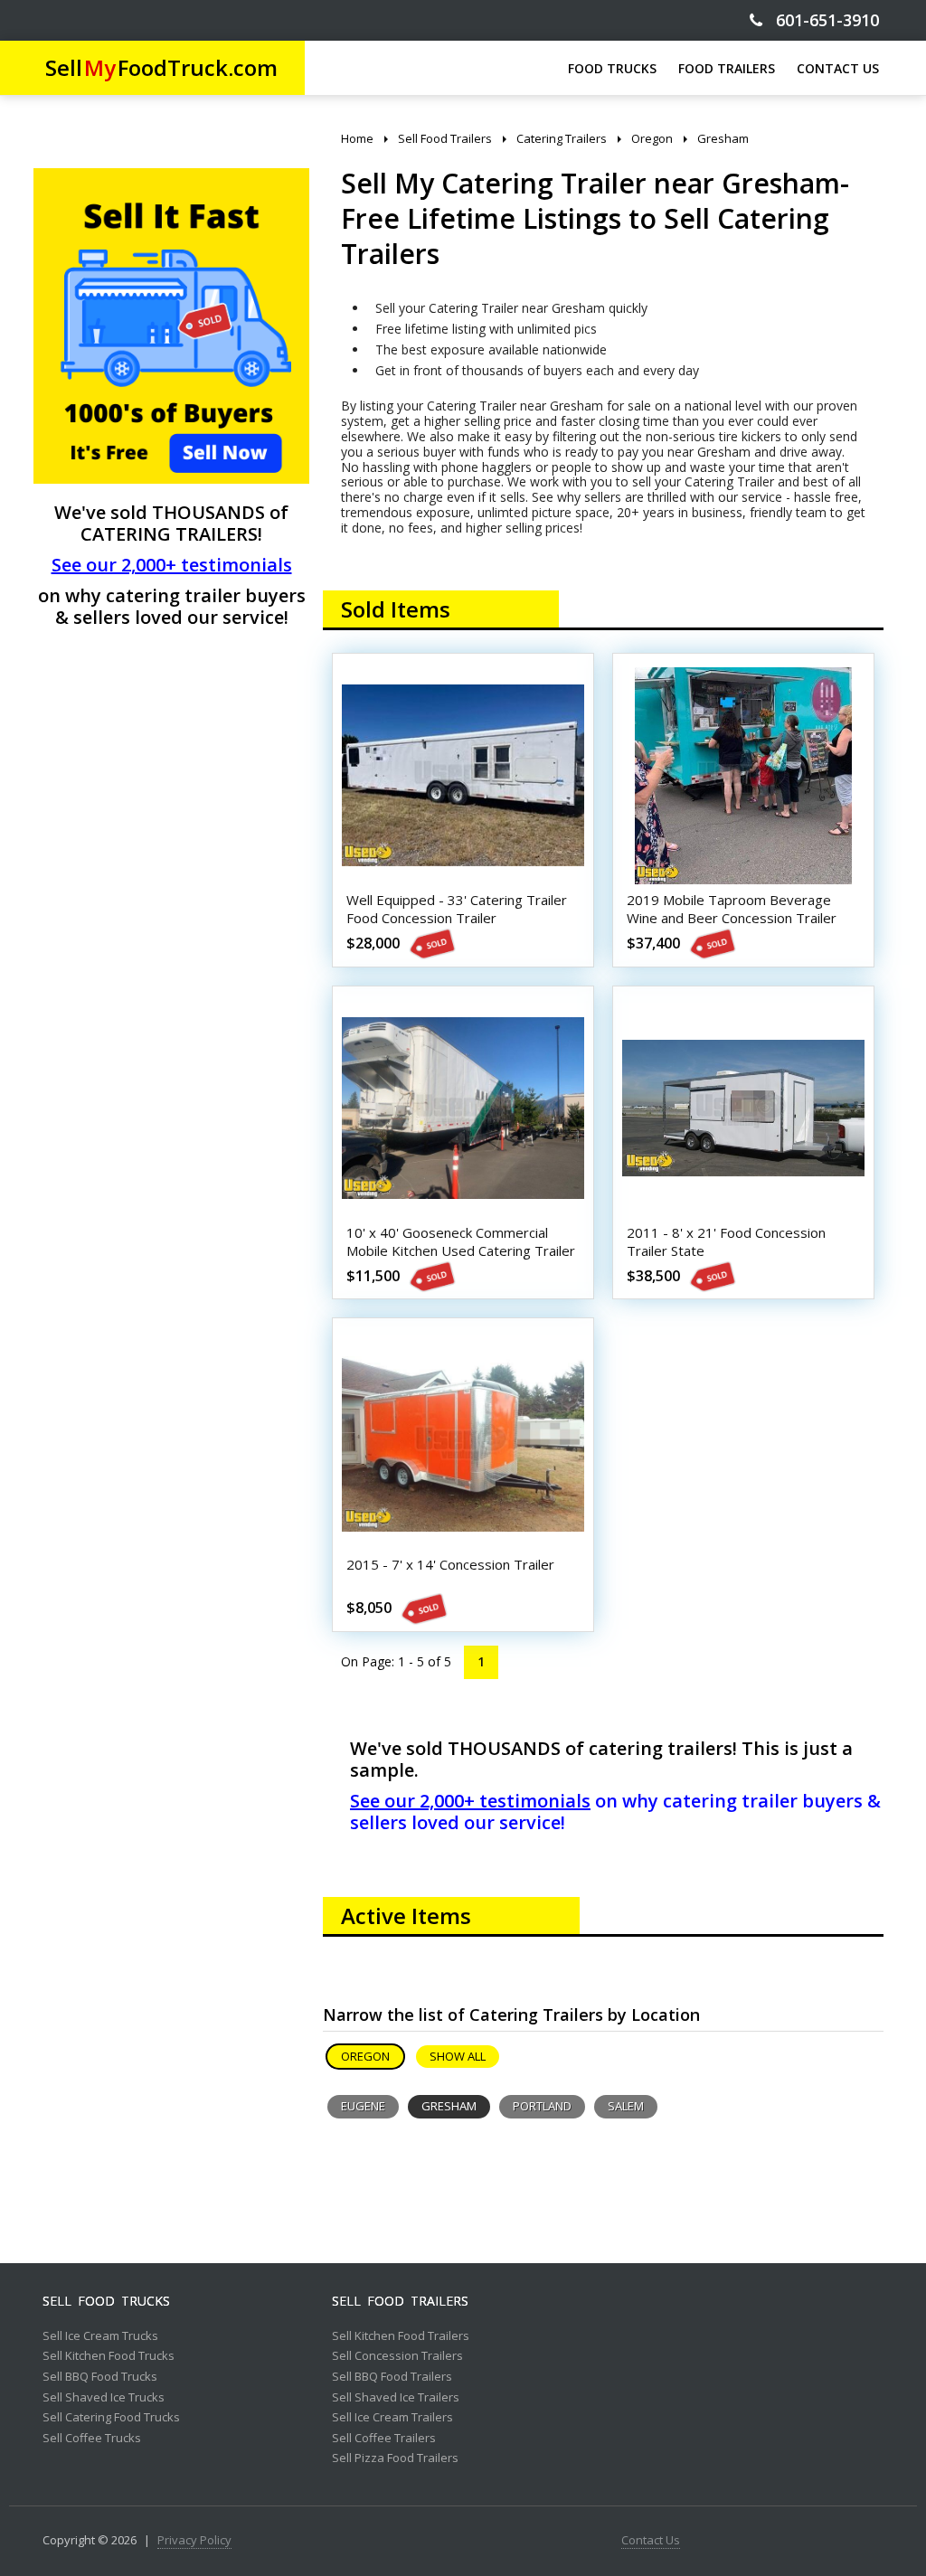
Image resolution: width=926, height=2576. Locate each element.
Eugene (363, 2106)
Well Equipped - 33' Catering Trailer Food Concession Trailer (457, 909)
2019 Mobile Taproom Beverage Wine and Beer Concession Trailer (732, 909)
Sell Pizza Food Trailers (395, 2458)
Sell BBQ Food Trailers (392, 2377)
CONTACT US (838, 68)
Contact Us (651, 2541)
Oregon (365, 2056)
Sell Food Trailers (400, 2301)
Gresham (449, 2106)
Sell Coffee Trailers (384, 2439)
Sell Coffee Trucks (92, 2439)
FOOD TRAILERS (727, 68)
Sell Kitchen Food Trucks (109, 2356)
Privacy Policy (194, 2541)
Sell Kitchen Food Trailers (401, 2336)
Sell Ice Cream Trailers (392, 2418)
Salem (626, 2106)
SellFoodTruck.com (161, 67)
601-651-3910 (821, 20)
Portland (542, 2106)
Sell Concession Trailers (397, 2356)
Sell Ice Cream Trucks (100, 2336)
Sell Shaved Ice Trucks (104, 2398)
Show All (458, 2056)
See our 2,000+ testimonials (172, 565)
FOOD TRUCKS (612, 68)
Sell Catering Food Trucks (111, 2418)
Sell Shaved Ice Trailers (396, 2398)
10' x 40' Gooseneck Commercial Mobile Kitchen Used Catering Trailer (461, 1241)
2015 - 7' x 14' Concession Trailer (450, 1564)
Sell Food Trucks (106, 2301)
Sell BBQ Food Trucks (100, 2377)
